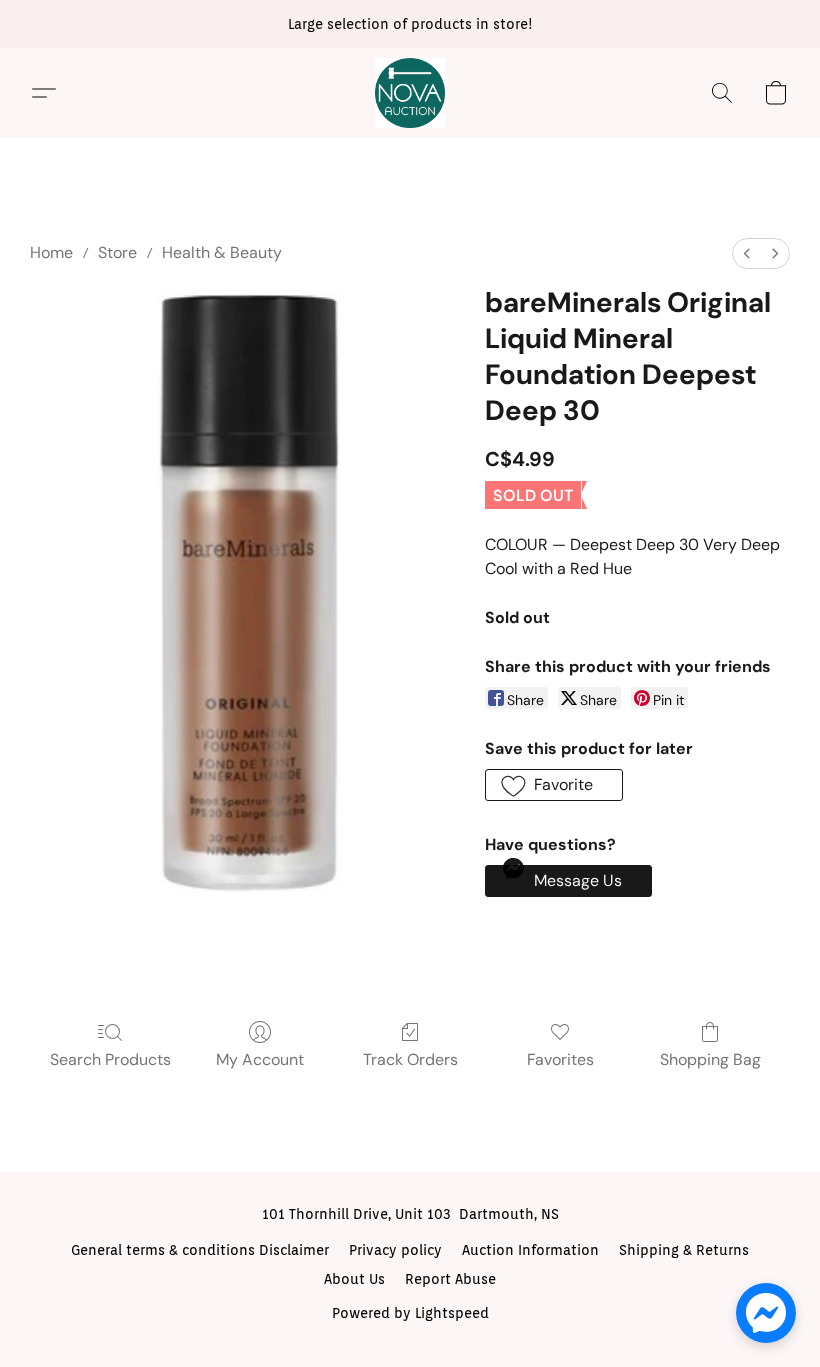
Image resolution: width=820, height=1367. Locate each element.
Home (51, 252)
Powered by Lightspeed (410, 1313)
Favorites (560, 1059)
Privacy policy (395, 1250)
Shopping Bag (710, 1059)
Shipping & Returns (684, 1250)
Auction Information (530, 1250)
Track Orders (410, 1059)
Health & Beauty (222, 252)
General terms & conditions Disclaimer (200, 1250)
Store (117, 252)
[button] (410, 93)
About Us (354, 1279)
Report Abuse (450, 1279)
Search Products (110, 1059)
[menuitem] (747, 253)
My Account (260, 1059)
